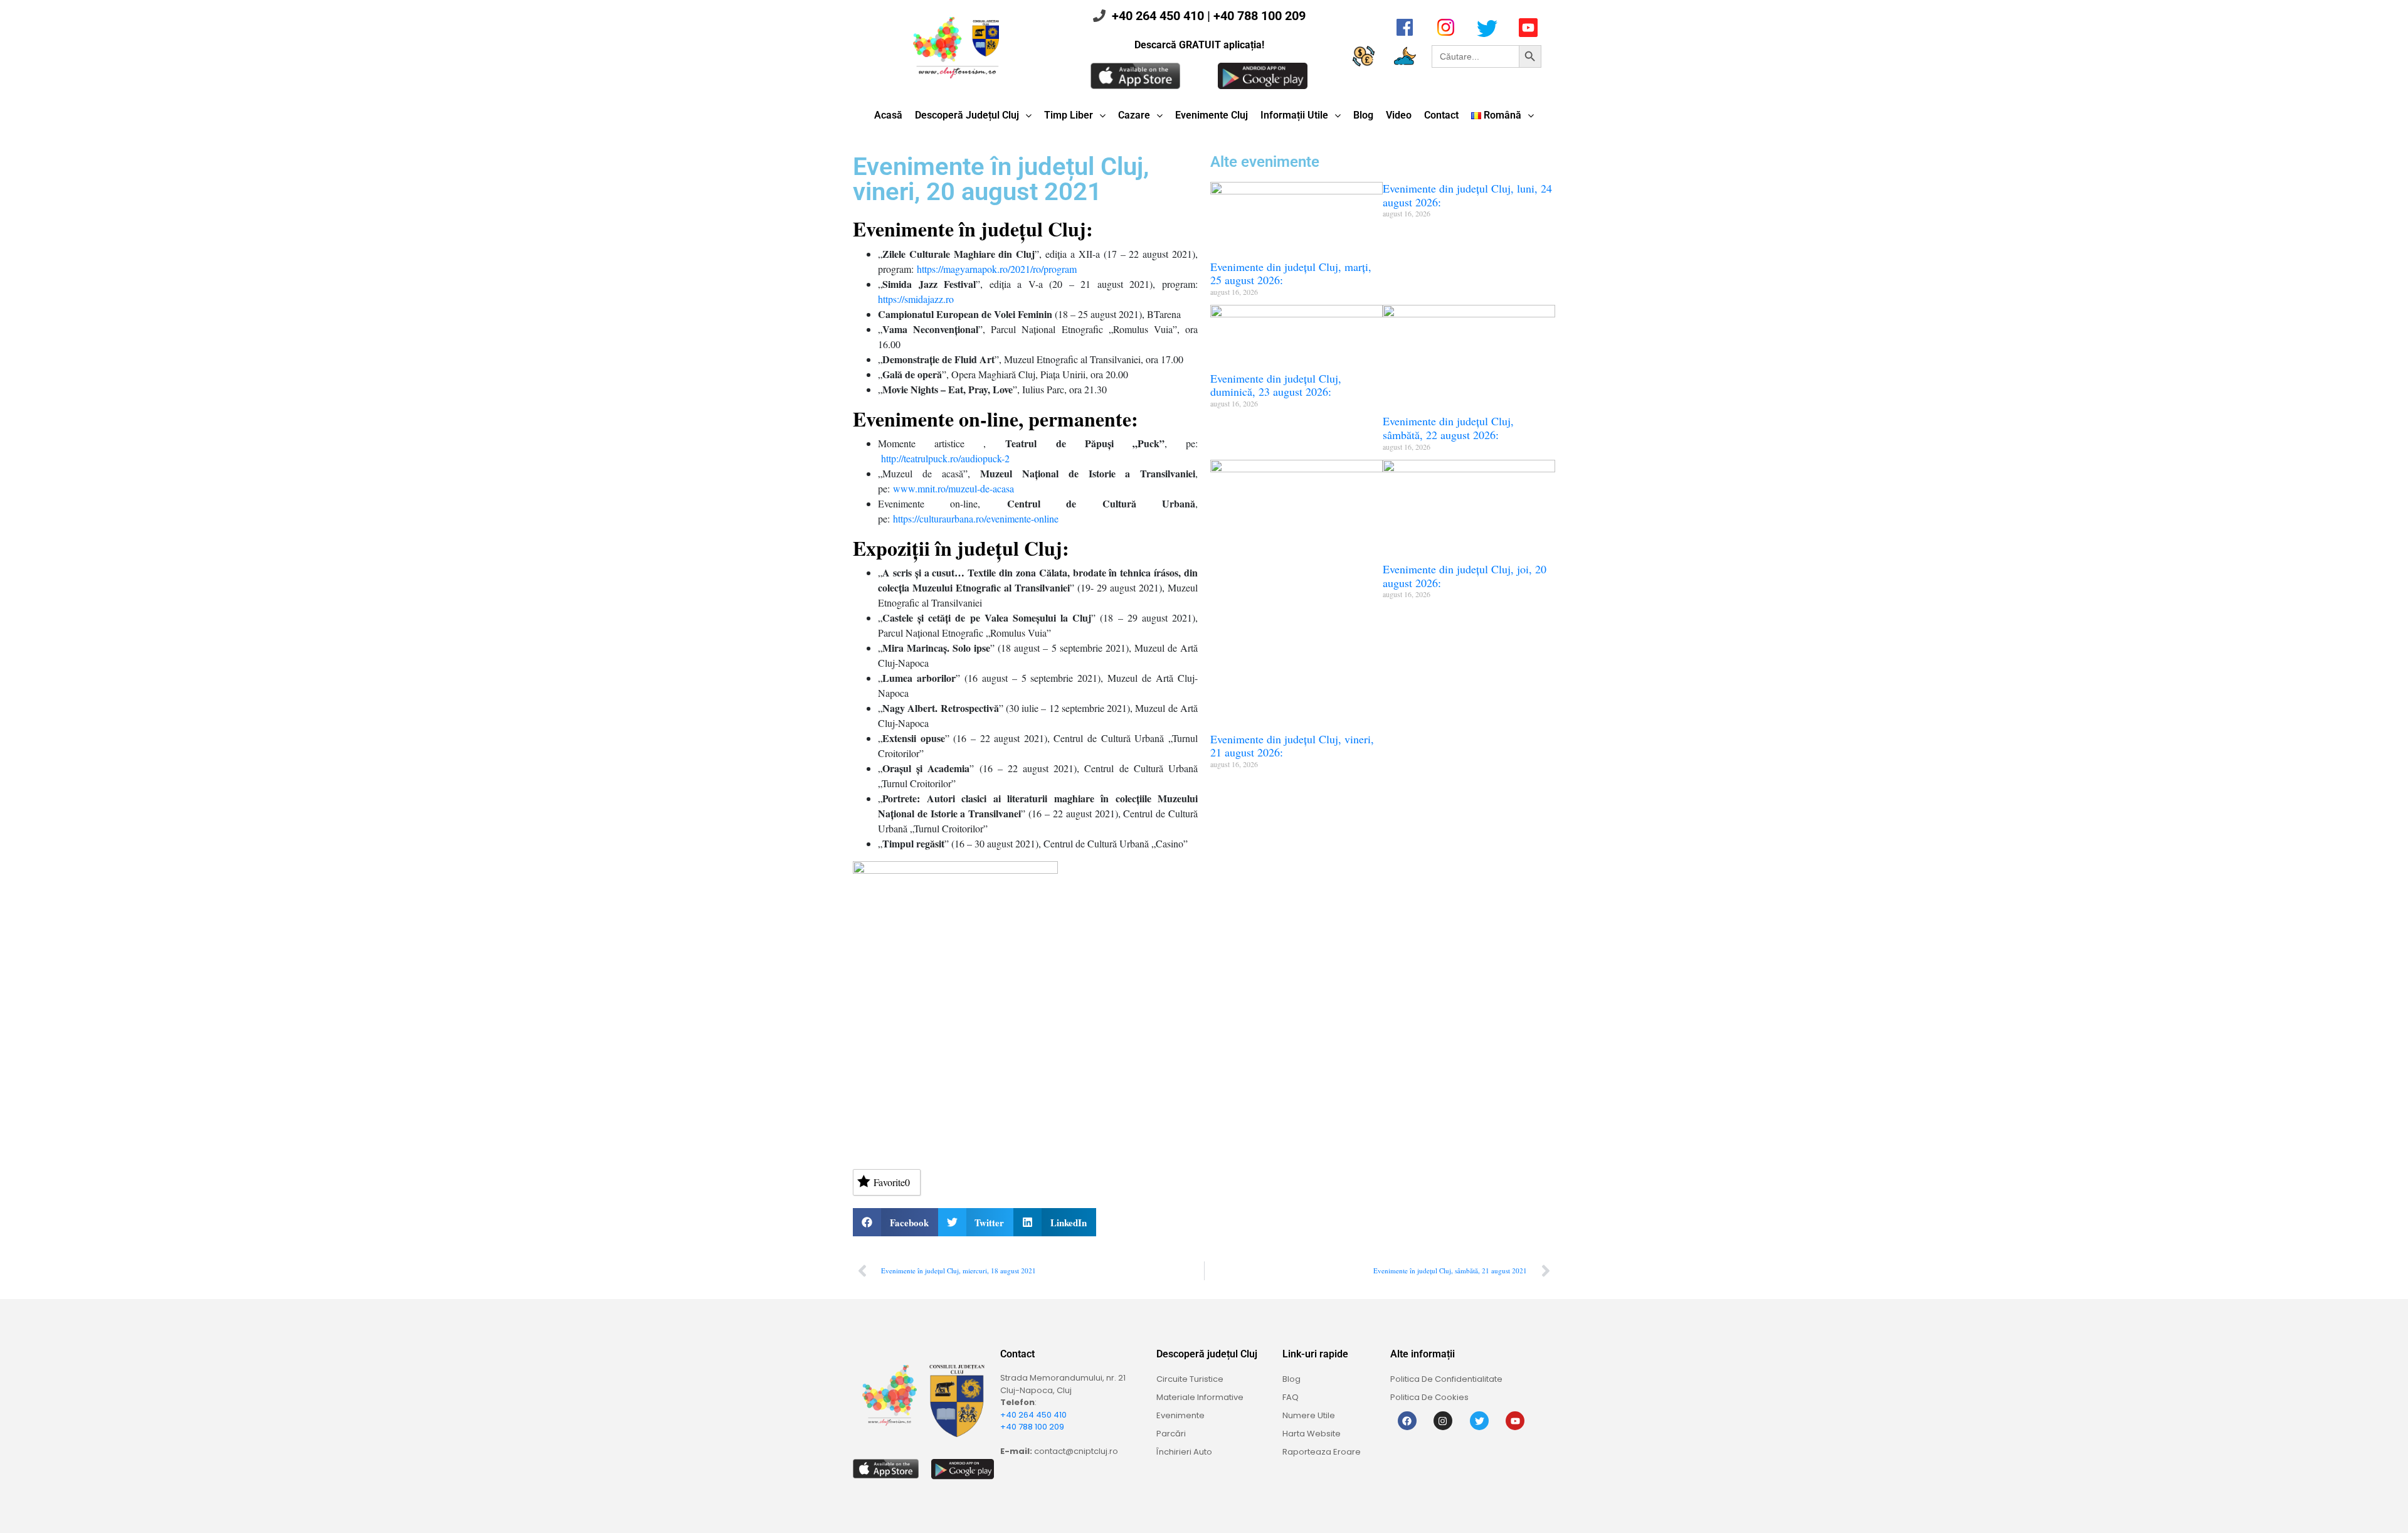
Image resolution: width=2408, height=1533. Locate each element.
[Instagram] (1443, 1421)
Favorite (892, 1182)
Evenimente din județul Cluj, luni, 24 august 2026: (1467, 195)
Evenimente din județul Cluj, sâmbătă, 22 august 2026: (1448, 428)
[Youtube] (1515, 1421)
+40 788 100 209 (1259, 16)
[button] (895, 1222)
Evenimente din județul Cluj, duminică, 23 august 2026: (1276, 385)
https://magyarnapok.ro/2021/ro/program (997, 269)
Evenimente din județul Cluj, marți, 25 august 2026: (1291, 273)
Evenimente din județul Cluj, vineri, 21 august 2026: (1292, 746)
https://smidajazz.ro (916, 299)
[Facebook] (1407, 1421)
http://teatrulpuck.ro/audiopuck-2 (945, 458)
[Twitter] (1479, 1421)
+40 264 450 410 (1158, 16)
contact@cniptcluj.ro (1076, 1451)
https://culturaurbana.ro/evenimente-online (976, 518)
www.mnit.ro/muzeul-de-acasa (953, 488)
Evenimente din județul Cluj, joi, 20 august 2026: (1465, 576)
